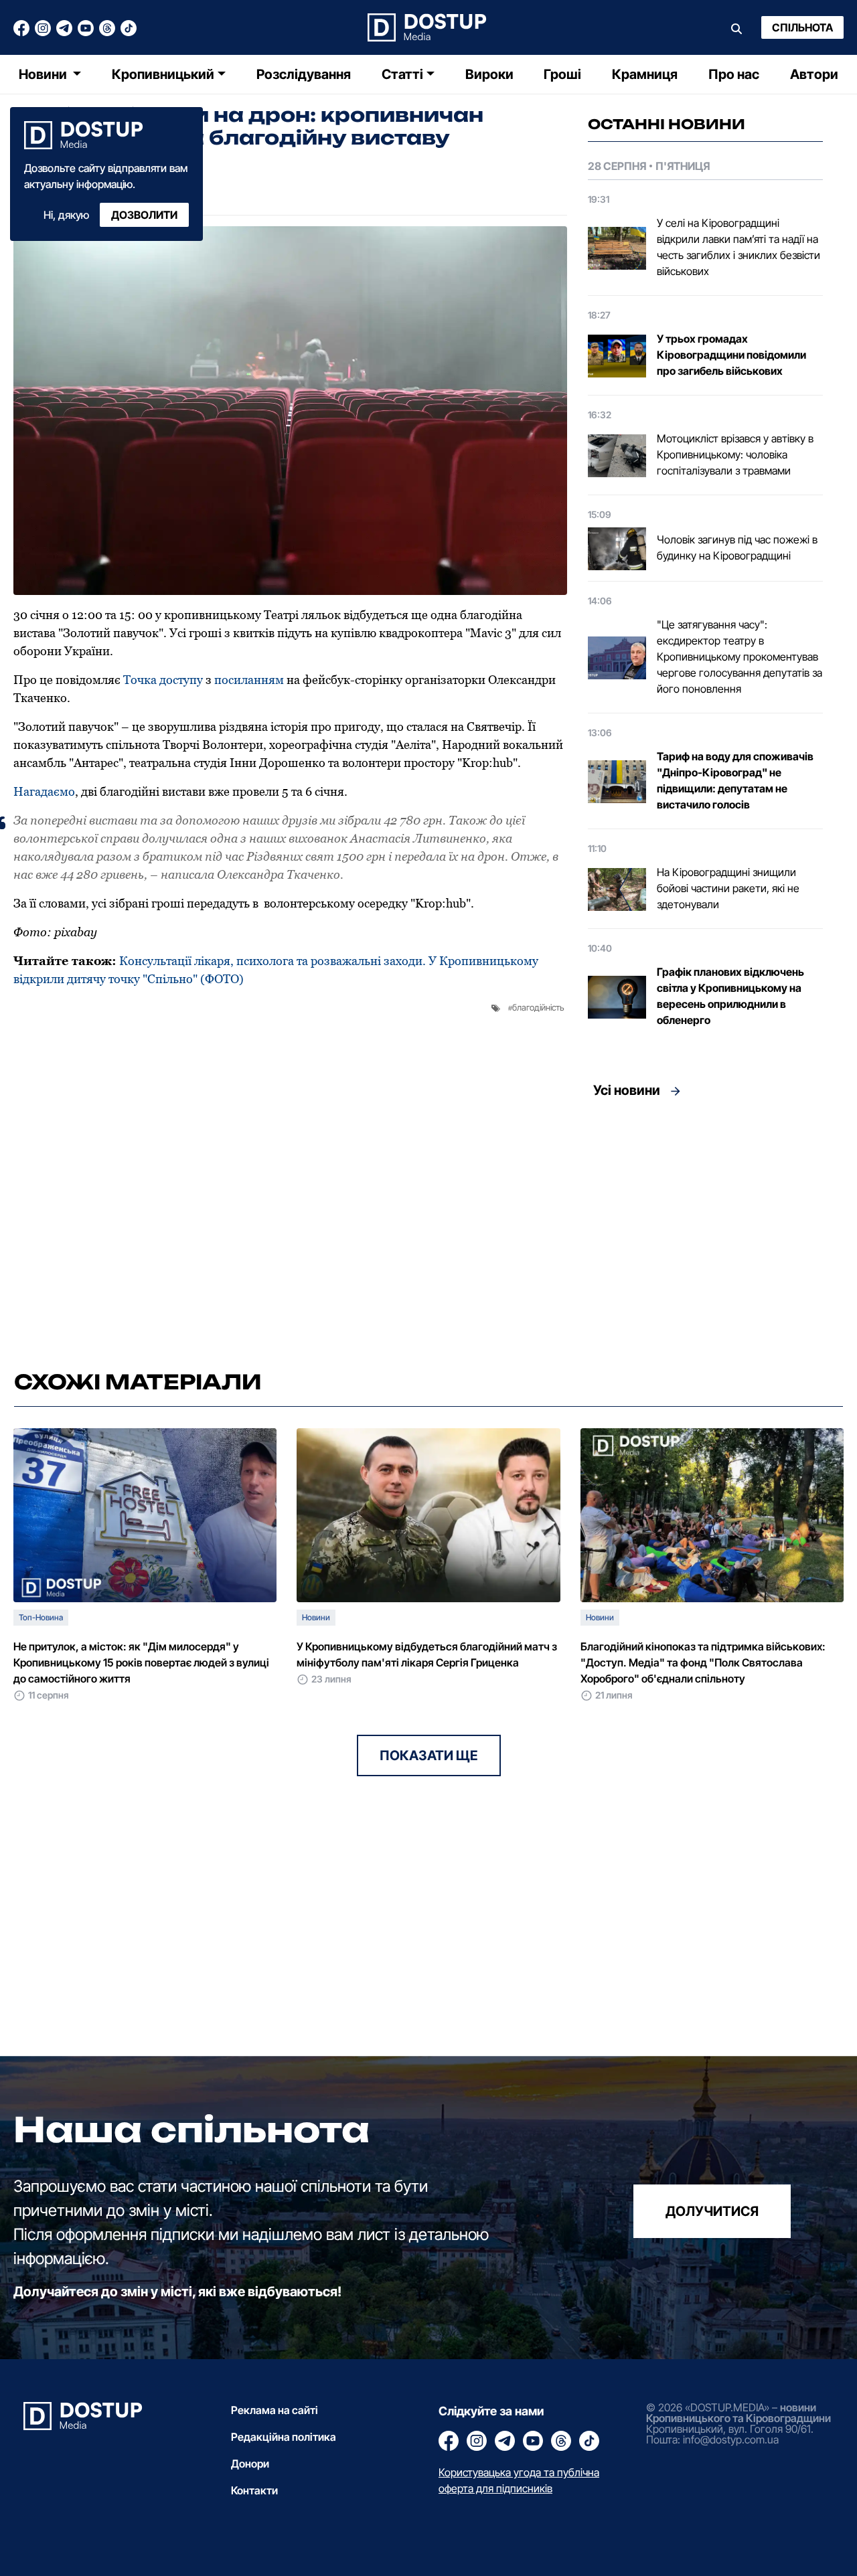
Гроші (562, 74)
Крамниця (645, 74)
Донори (250, 2464)
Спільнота (802, 27)
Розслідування (304, 74)
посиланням (250, 680)
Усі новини (627, 1090)
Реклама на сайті (275, 2410)
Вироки (489, 74)
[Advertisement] (705, 1230)
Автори (814, 74)
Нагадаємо (44, 791)
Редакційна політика (284, 2437)
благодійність (538, 1007)
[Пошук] (736, 27)
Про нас (734, 74)
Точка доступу (163, 680)
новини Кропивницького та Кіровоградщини (738, 2413)
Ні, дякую (66, 215)
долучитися (712, 2211)
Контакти (254, 2490)
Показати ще (429, 1755)
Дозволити (144, 215)
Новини (44, 74)
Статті (402, 74)
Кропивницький (163, 74)
